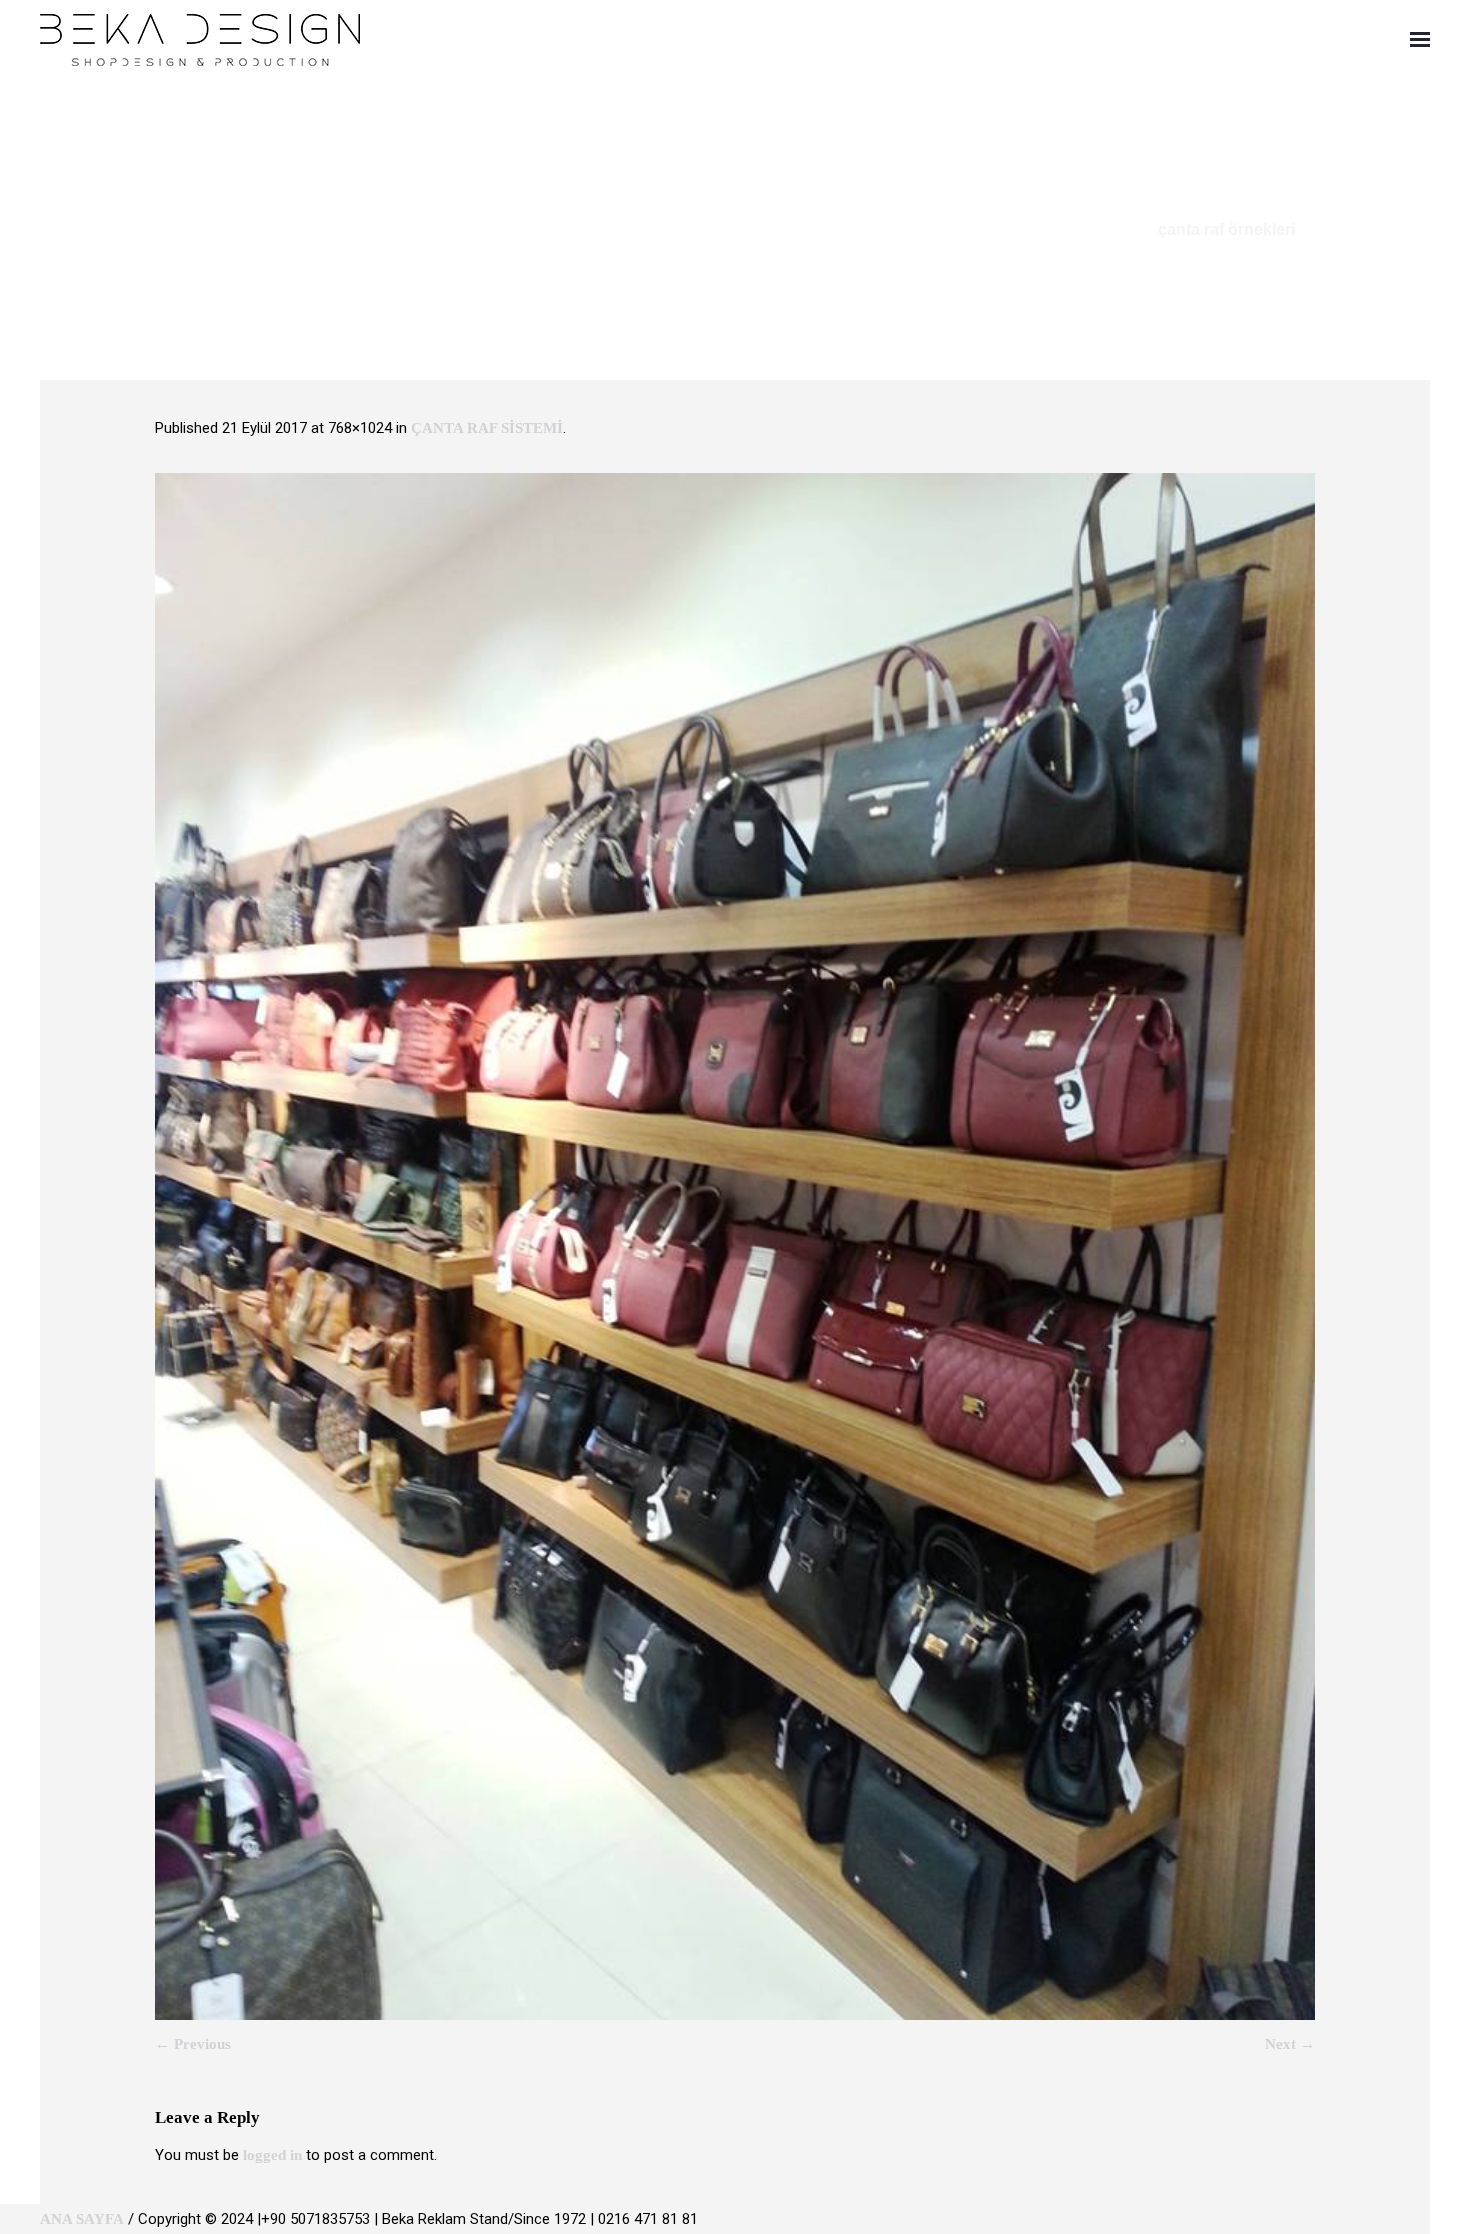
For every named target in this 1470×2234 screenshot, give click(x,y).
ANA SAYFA (82, 2219)
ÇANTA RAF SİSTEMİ (487, 428)
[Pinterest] (1390, 2219)
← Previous (193, 2044)
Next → (1290, 2044)
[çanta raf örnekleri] (735, 1246)
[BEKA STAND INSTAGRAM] (1421, 2219)
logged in (272, 2155)
